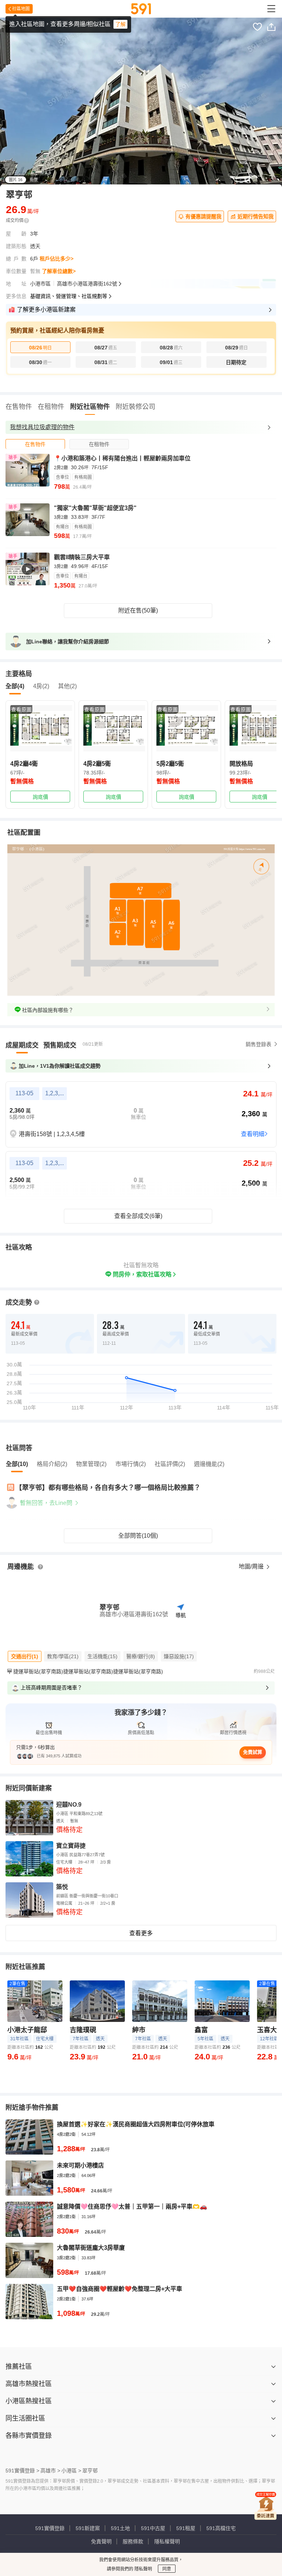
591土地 (120, 2528)
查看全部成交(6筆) (138, 1216)
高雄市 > (50, 2471)
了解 (120, 24)
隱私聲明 (143, 2569)
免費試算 (253, 1752)
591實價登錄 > (22, 2471)
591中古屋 (153, 2528)
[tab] (35, 444)
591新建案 (88, 2528)
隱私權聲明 (167, 2541)
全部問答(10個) (138, 1536)
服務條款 (133, 2541)
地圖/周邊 (252, 1567)
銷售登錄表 (258, 1044)
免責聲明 (101, 2541)
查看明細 (253, 1134)
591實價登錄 (50, 2528)
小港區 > (71, 2471)
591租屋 (186, 2528)
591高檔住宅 (221, 2528)
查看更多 (141, 1933)
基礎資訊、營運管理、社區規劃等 (69, 296)
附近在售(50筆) (138, 610)
